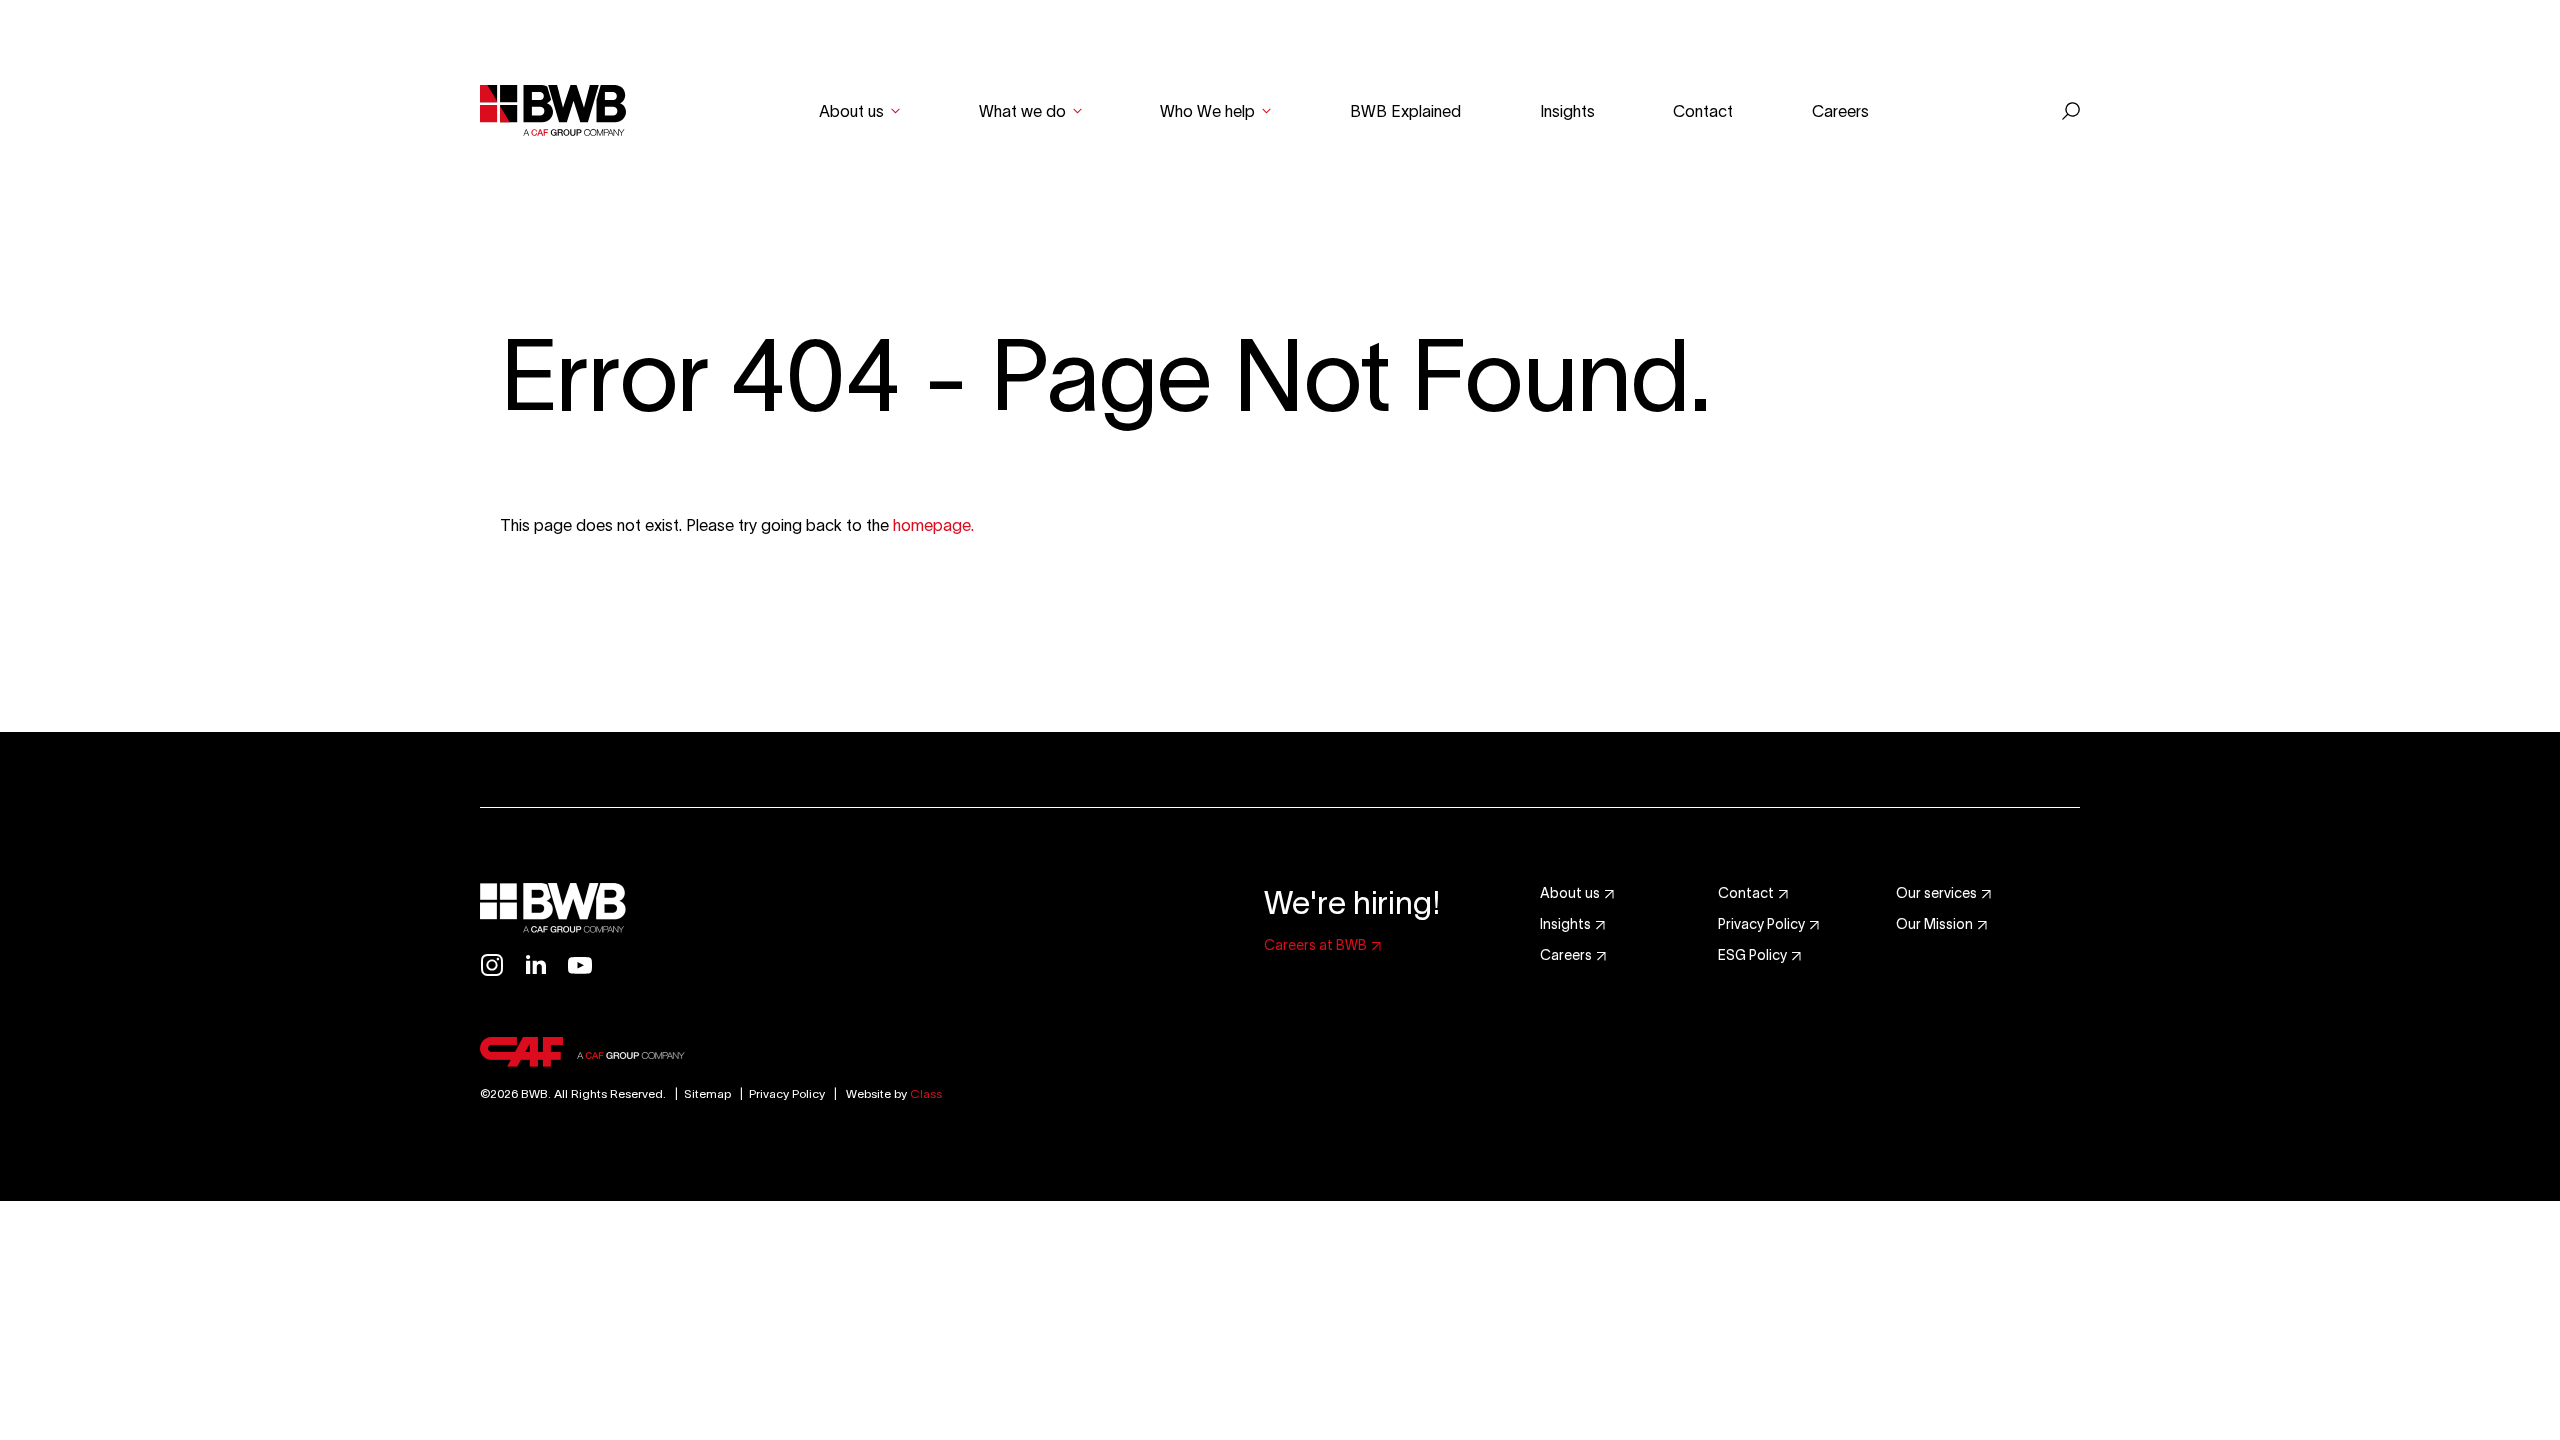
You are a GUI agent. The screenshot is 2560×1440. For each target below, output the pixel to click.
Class (926, 1093)
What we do (1022, 111)
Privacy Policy (787, 1093)
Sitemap (700, 1093)
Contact (1703, 111)
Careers (1840, 111)
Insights (1567, 111)
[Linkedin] (536, 965)
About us (851, 111)
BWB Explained (1405, 111)
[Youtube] (580, 965)
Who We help (1207, 111)
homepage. (933, 525)
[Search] (2071, 111)
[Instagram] (492, 965)
